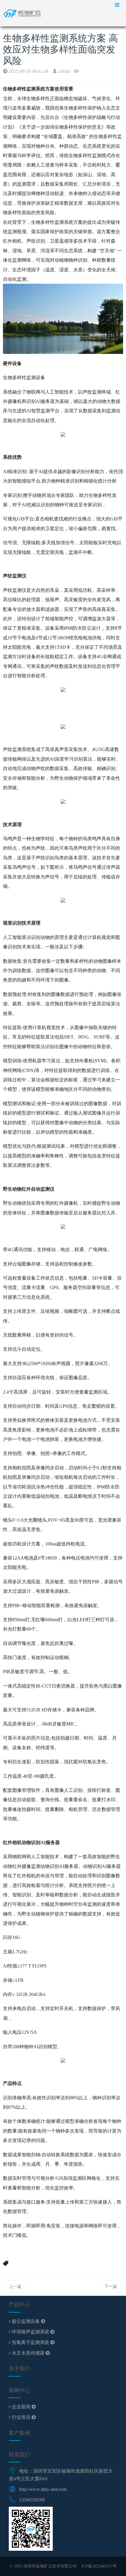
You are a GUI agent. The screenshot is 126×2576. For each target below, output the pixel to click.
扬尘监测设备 (26, 2321)
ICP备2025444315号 (99, 2566)
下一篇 (111, 2287)
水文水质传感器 (28, 2353)
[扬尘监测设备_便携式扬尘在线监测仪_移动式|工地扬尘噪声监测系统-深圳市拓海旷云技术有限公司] (25, 13)
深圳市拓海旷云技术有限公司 (50, 2566)
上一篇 (15, 2287)
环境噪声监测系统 (30, 2332)
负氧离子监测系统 (30, 2342)
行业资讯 (21, 2417)
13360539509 (32, 2500)
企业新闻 (21, 2407)
